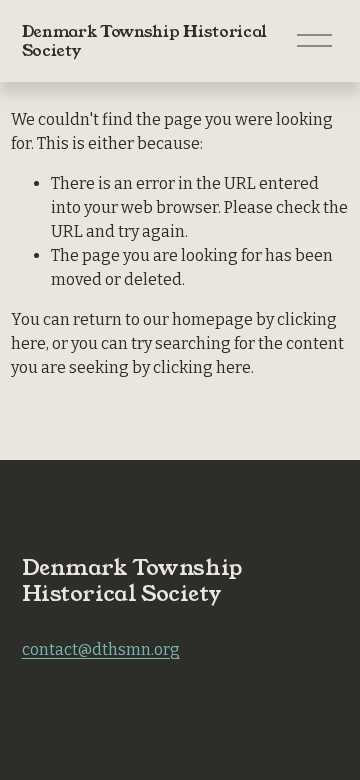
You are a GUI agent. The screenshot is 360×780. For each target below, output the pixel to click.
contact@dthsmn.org (101, 649)
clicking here (202, 367)
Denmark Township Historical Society (144, 41)
